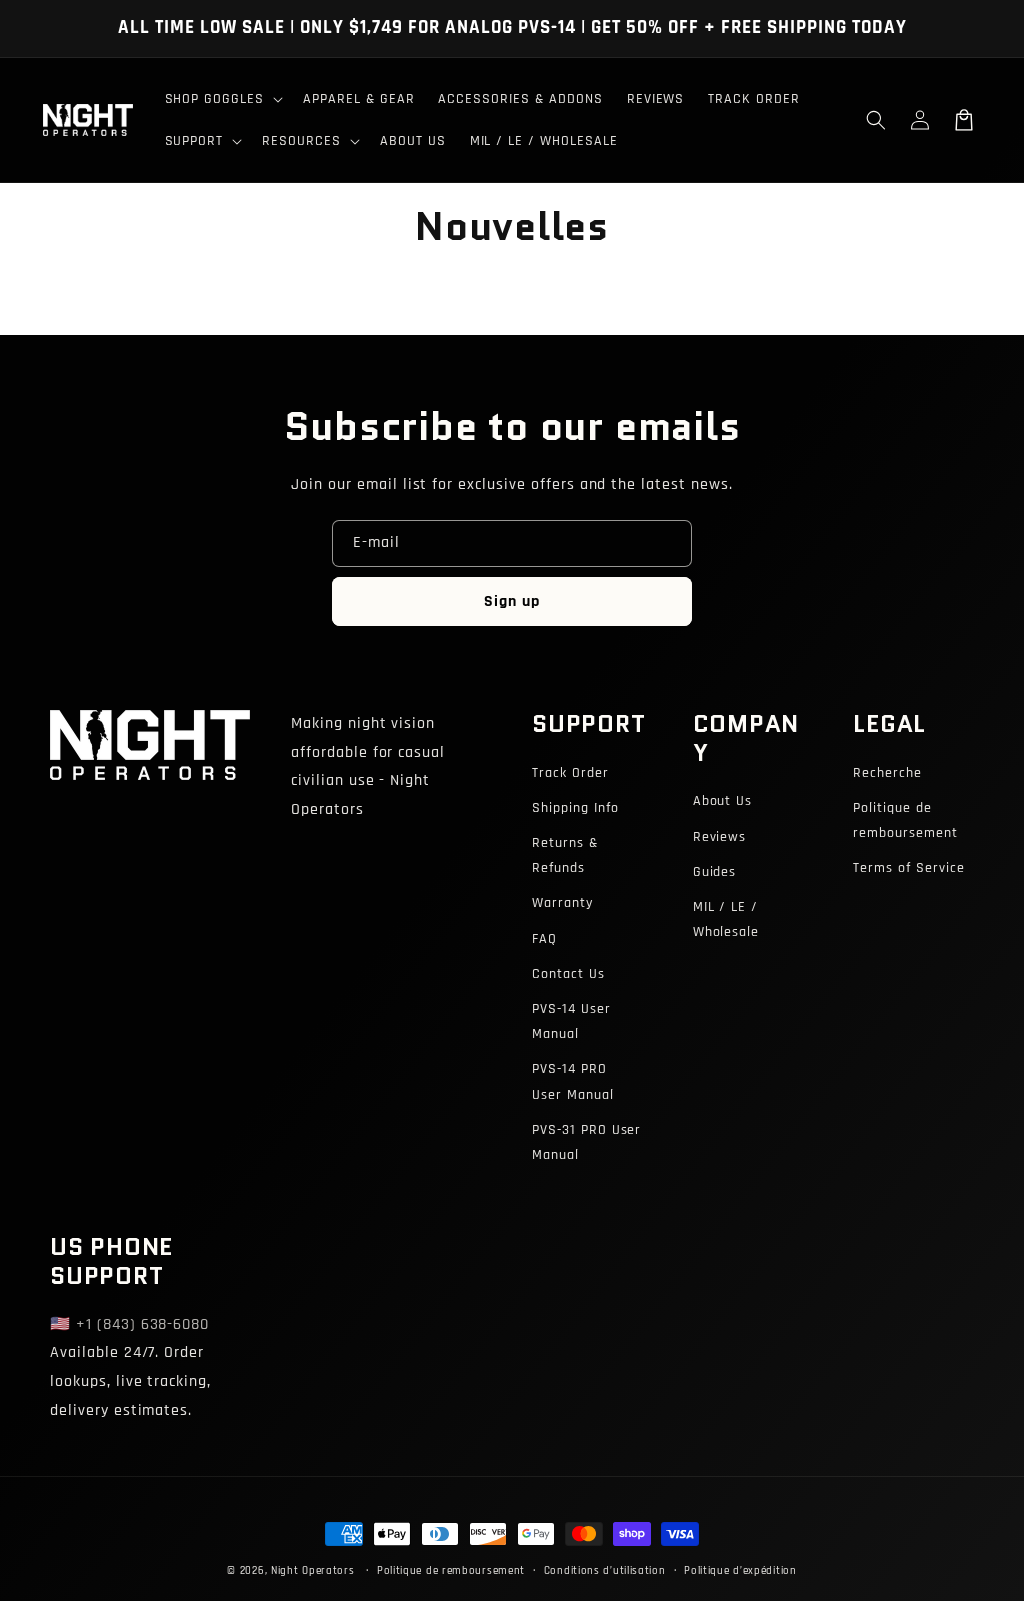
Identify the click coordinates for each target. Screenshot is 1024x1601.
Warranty (562, 903)
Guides (715, 872)
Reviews (720, 837)
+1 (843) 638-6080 (142, 1324)
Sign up (512, 601)
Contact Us (568, 974)
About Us (723, 801)
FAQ (544, 939)
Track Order (570, 773)
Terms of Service (908, 868)
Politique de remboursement (905, 820)
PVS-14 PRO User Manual (573, 1081)
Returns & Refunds (565, 855)
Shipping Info (575, 808)
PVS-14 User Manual (571, 1021)
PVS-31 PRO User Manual (586, 1142)
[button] (876, 120)
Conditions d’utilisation (605, 1571)
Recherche (887, 773)
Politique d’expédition (740, 1571)
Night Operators (313, 1571)
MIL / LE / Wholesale (726, 919)
